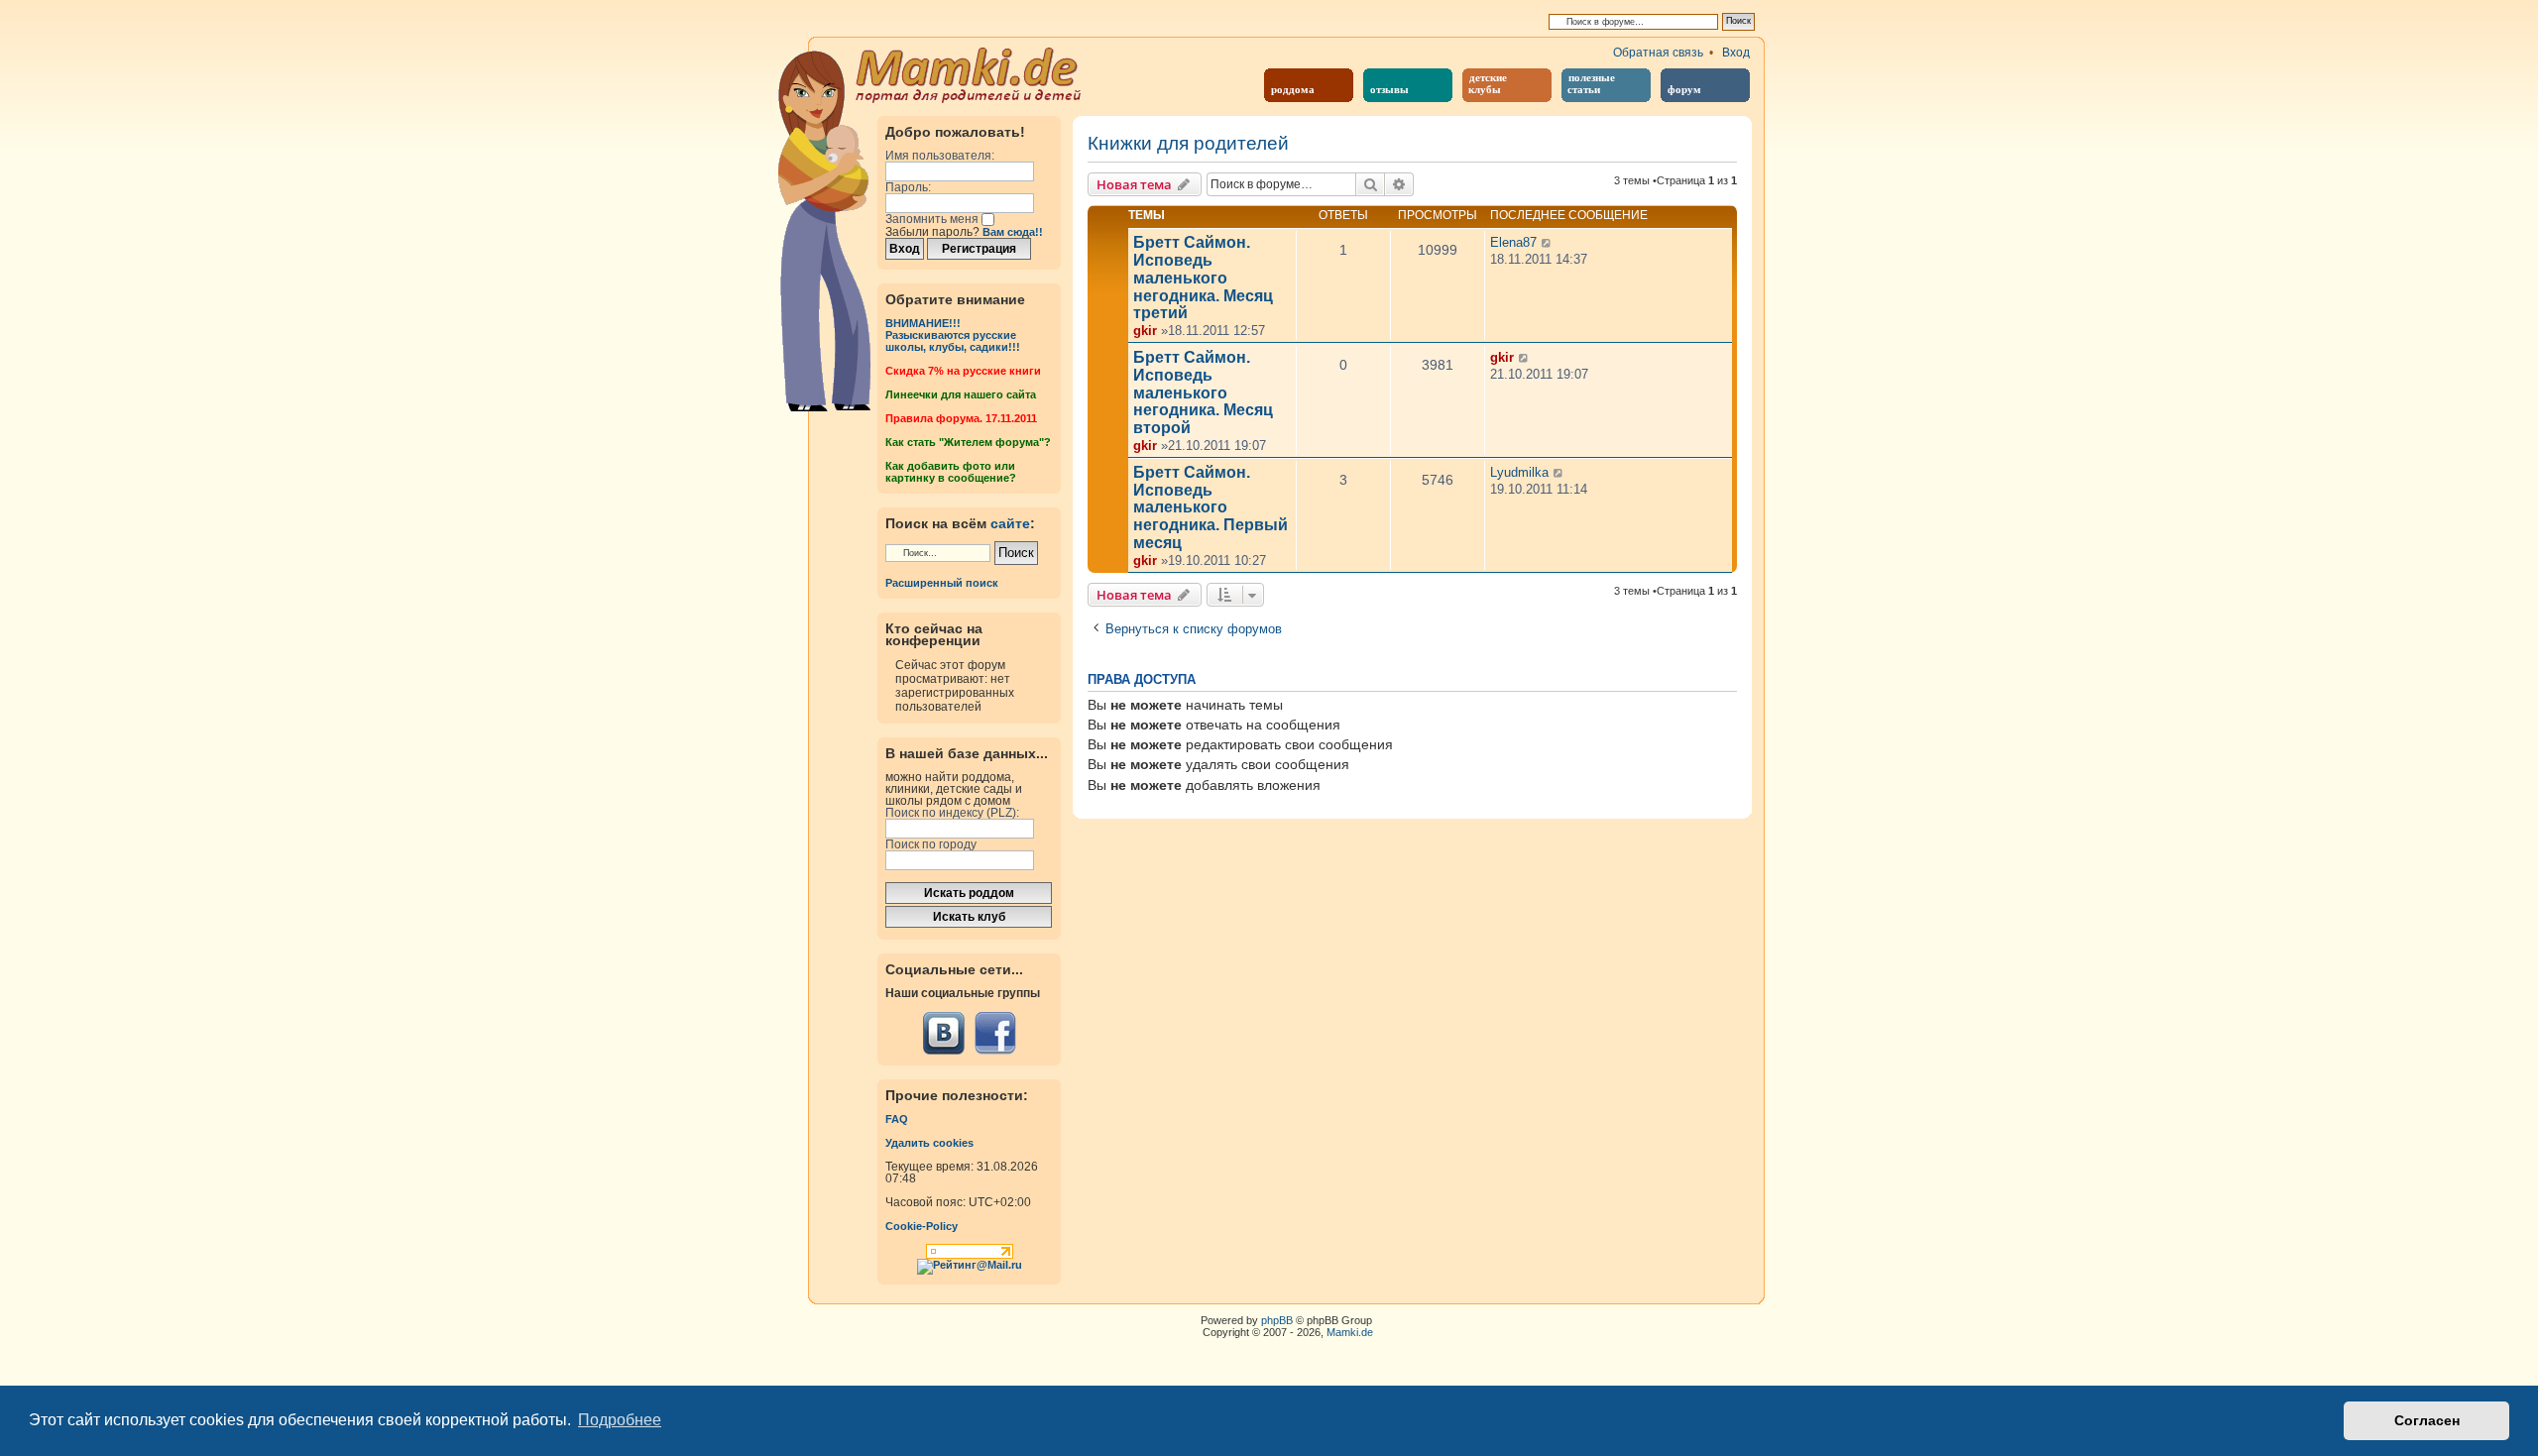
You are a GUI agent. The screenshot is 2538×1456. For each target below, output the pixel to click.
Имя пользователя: (940, 156)
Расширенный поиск (942, 583)
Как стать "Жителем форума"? (968, 442)
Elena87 (1513, 242)
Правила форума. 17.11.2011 (961, 418)
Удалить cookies (929, 1143)
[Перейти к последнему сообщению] (1547, 243)
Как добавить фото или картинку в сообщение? (951, 472)
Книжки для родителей (1188, 144)
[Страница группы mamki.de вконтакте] (944, 1033)
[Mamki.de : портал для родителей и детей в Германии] (969, 73)
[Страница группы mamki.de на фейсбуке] (995, 1033)
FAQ (897, 1119)
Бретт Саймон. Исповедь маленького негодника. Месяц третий (1203, 278)
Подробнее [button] (620, 1420)
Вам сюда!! (1013, 232)
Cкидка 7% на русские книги (963, 371)
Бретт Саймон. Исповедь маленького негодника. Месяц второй (1203, 392)
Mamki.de (1350, 1332)
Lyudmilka (1519, 472)
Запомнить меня (933, 219)
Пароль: (908, 187)
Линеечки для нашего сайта (961, 394)
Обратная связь (1658, 53)
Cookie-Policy (922, 1226)
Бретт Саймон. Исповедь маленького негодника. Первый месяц (1211, 507)
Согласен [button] (2427, 1420)
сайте (1010, 523)
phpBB (1277, 1320)
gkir (1145, 331)
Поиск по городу (931, 844)
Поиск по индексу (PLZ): (952, 813)
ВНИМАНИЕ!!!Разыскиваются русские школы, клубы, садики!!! (953, 335)
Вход (1736, 53)
